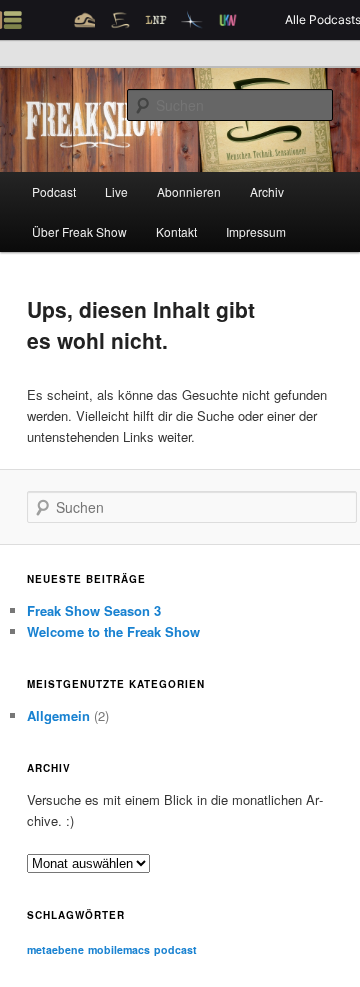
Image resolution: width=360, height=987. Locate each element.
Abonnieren (189, 191)
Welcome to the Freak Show (113, 631)
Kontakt (176, 231)
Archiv (267, 191)
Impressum (256, 231)
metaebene (55, 949)
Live (116, 191)
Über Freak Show (79, 231)
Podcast (54, 191)
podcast (175, 949)
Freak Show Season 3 (94, 610)
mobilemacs (119, 949)
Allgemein (58, 715)
